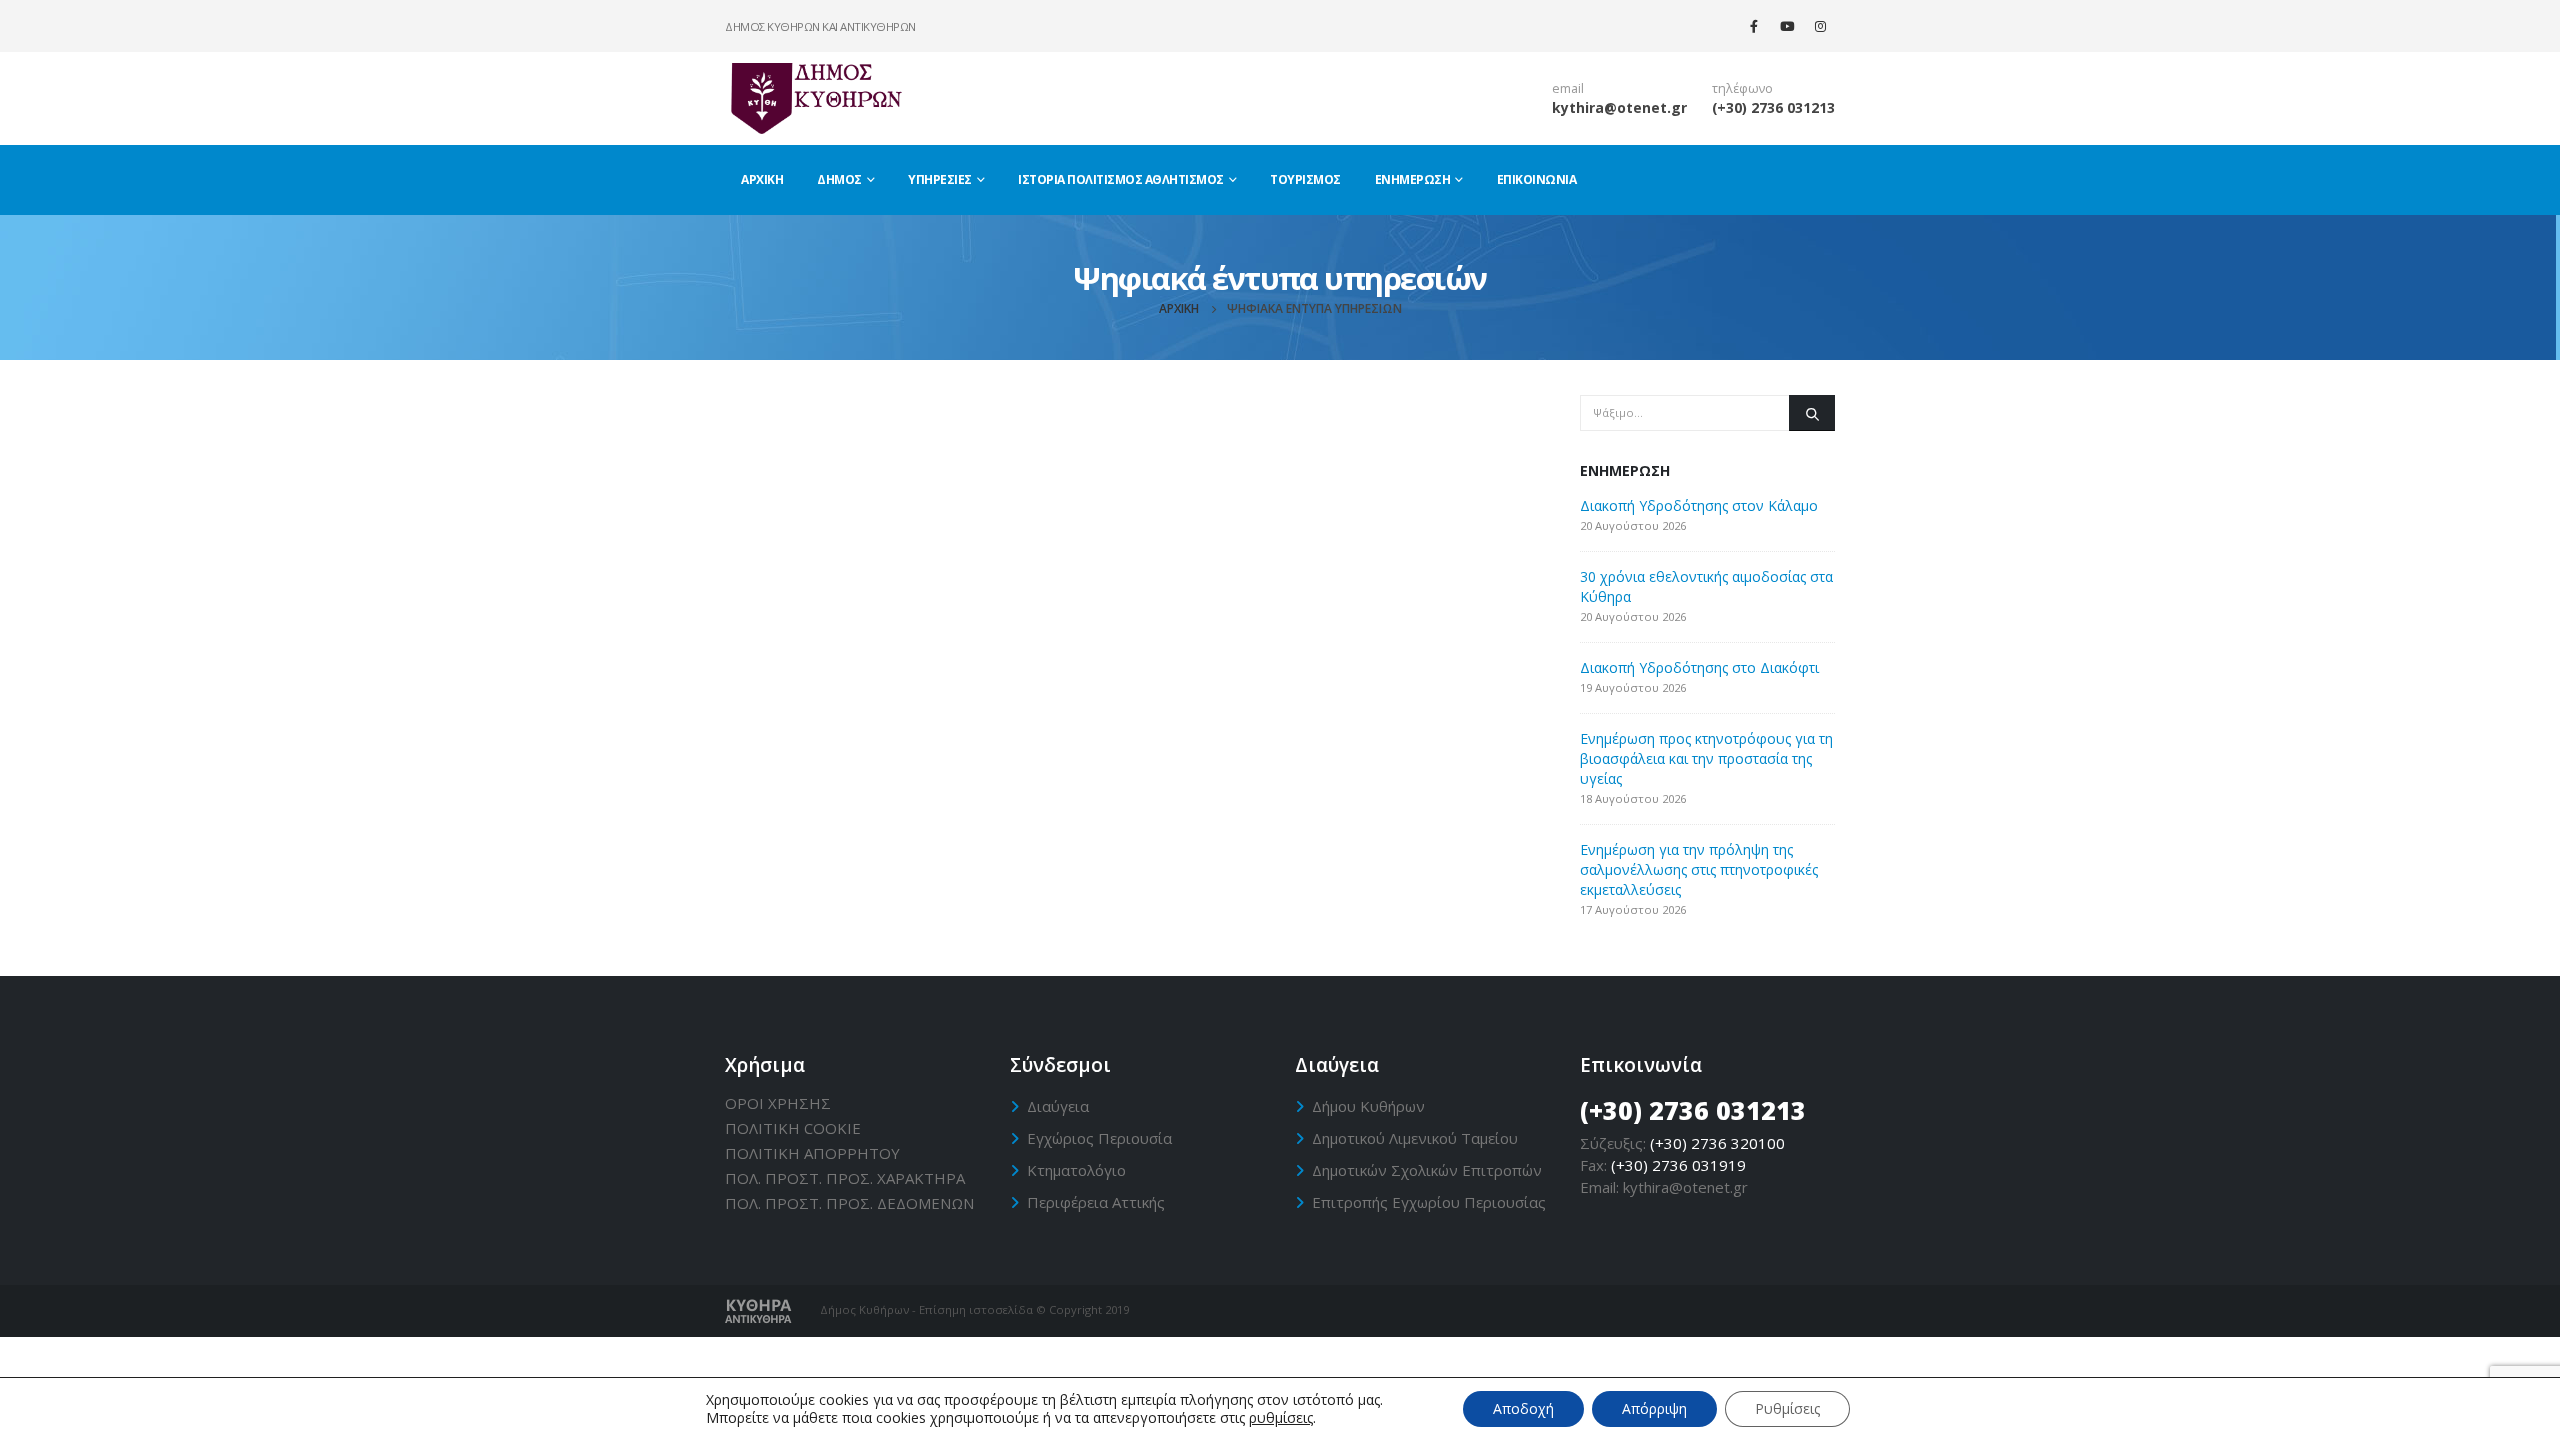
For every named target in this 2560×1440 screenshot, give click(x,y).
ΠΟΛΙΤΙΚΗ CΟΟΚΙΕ (793, 1128)
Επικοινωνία (1537, 179)
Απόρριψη (1654, 1408)
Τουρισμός (1305, 179)
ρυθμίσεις (1281, 1418)
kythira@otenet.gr (1619, 107)
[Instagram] (1820, 26)
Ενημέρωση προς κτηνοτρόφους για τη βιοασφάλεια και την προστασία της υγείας (1706, 758)
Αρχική (762, 179)
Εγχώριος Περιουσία (1099, 1138)
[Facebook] (1754, 26)
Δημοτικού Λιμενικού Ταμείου (1415, 1138)
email (1568, 88)
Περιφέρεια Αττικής (1096, 1202)
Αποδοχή (1523, 1408)
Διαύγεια (1058, 1106)
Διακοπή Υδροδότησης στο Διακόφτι (1699, 667)
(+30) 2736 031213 (1773, 107)
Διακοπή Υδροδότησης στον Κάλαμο (1699, 505)
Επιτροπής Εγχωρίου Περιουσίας (1429, 1202)
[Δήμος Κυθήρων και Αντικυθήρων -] (815, 98)
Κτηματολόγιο (1076, 1170)
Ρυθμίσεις (1787, 1408)
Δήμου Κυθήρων (1368, 1106)
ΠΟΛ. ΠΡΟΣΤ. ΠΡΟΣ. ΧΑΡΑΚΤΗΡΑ (845, 1178)
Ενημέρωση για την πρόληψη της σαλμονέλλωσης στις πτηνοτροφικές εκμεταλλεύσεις (1699, 869)
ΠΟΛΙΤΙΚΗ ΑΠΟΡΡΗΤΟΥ (812, 1153)
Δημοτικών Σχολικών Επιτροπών (1427, 1170)
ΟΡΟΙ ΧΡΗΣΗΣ (778, 1103)
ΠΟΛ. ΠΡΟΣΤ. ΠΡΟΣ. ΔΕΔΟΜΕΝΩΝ (849, 1203)
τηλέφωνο (1742, 88)
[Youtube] (1787, 26)
